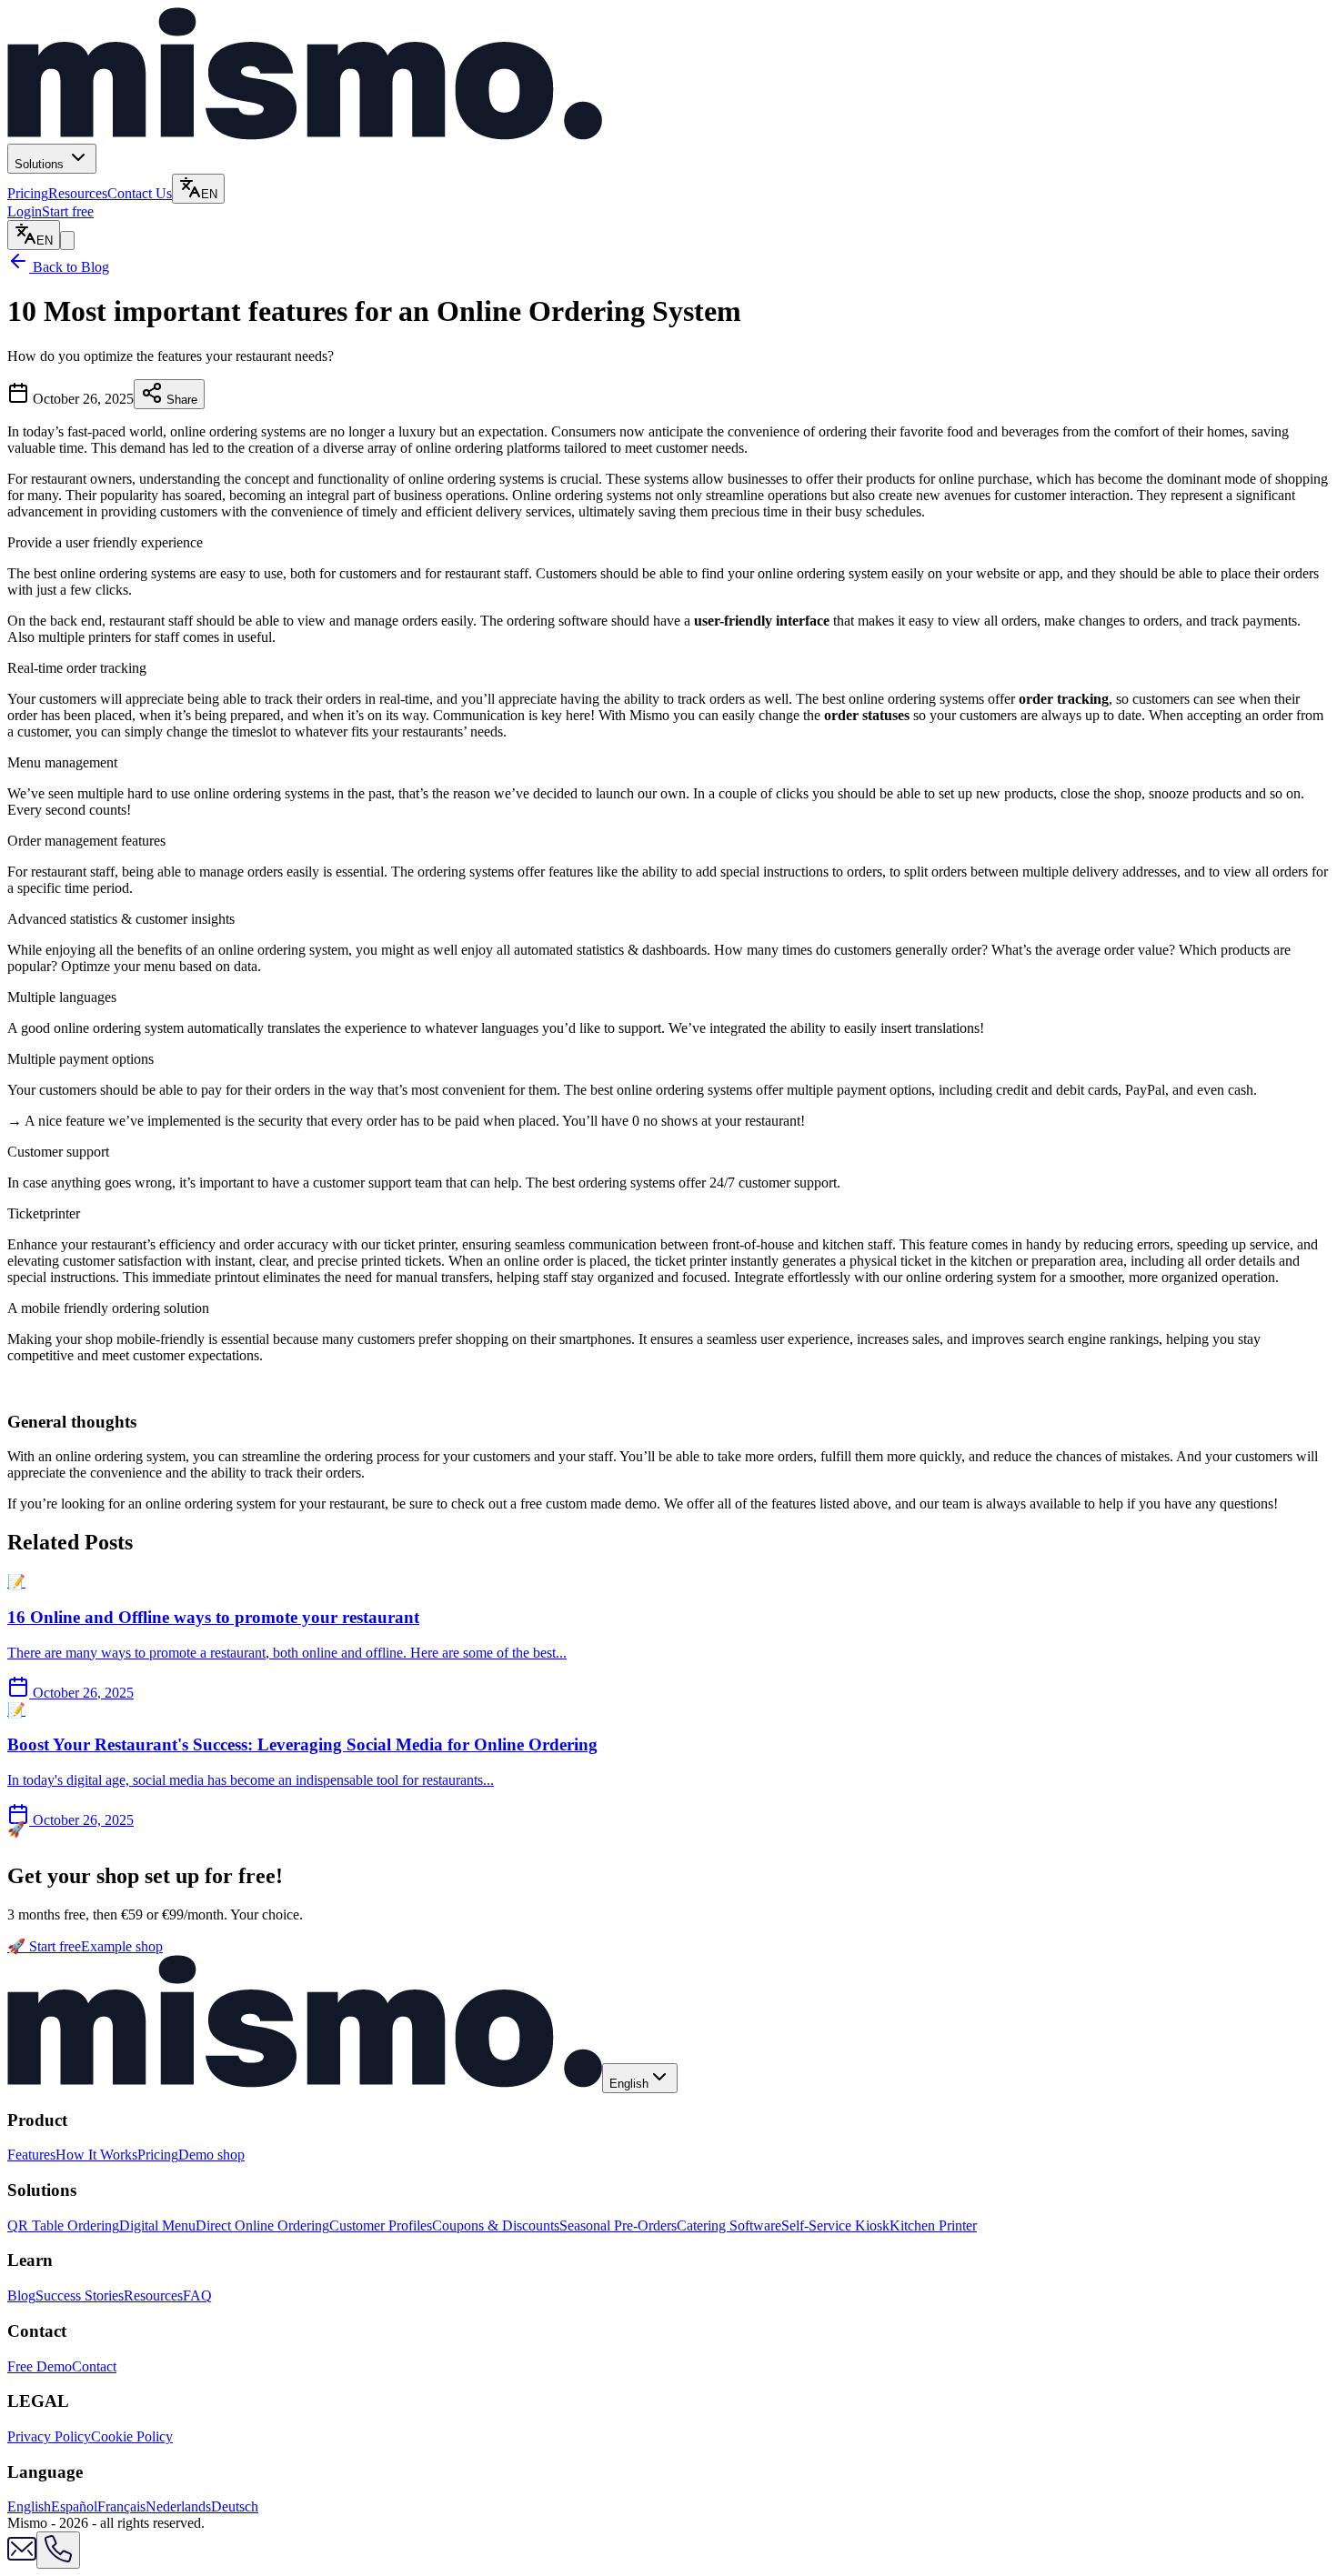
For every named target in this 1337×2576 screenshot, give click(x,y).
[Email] (22, 2558)
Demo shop (211, 2155)
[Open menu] (67, 241)
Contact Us (140, 193)
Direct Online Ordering (262, 2225)
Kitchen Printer (933, 2225)
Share (180, 400)
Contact (94, 2366)
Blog (21, 2295)
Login (25, 211)
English (29, 2506)
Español (74, 2506)
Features (31, 2155)
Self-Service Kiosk (835, 2225)
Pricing (28, 193)
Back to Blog (69, 267)
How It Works (96, 2155)
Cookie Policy (132, 2436)
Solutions (41, 164)
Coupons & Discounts (496, 2225)
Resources (78, 193)
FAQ (197, 2295)
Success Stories (80, 2295)
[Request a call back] (58, 2550)
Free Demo (40, 2366)
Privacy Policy (49, 2436)
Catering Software (729, 2225)
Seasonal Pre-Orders (618, 2225)
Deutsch (235, 2506)
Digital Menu (157, 2225)
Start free (68, 211)
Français (121, 2506)
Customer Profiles (381, 2225)
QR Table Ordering (63, 2225)
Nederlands (178, 2506)
